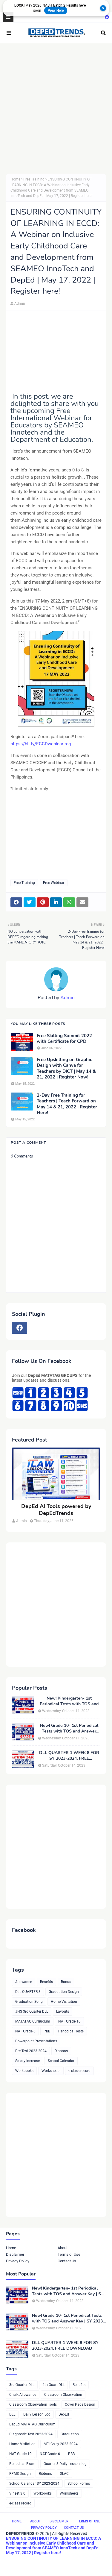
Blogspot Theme (44, 2562)
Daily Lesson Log (37, 2414)
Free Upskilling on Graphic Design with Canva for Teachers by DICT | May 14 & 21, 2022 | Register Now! (66, 1069)
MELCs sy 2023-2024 (61, 2444)
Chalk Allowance (23, 2395)
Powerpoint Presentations (36, 2041)
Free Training (34, 179)
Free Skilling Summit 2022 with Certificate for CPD (64, 1039)
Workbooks (24, 2071)
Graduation (70, 2434)
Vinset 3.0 (17, 2493)
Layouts (63, 2011)
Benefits (46, 1982)
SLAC (64, 2474)
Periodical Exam (22, 2464)
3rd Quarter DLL (22, 2385)
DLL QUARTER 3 (28, 1992)
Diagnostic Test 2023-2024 (31, 2434)
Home (15, 179)
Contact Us (67, 2261)
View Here (56, 10)
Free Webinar (54, 883)
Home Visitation (64, 2002)
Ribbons (61, 2051)
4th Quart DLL (53, 2385)
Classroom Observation (63, 2395)
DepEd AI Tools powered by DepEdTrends (56, 1510)
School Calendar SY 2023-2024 (34, 2484)
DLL (12, 2414)
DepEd (64, 2414)
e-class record (79, 2071)
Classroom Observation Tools (33, 2404)
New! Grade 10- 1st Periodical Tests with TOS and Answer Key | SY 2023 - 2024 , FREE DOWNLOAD (69, 1728)
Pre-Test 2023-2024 (31, 2051)
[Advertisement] (56, 109)
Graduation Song (29, 2002)
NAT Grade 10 (69, 2021)
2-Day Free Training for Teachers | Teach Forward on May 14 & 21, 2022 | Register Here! (67, 1104)
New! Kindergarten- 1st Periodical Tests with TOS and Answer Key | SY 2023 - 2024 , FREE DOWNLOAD (69, 1701)
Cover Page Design (80, 2404)
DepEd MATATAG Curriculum (32, 2424)
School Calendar (61, 2061)
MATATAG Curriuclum (33, 2021)
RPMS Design (20, 2474)
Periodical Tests (71, 2031)
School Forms (79, 2484)
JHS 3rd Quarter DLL (32, 2011)
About (63, 2248)
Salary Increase (27, 2061)
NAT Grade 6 (25, 2031)
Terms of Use (69, 2254)
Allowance (24, 1982)
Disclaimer (15, 2254)
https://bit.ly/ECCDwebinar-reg (41, 744)
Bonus (66, 1982)
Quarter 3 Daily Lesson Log (65, 2464)
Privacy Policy (18, 2261)
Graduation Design (64, 1992)
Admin (20, 304)
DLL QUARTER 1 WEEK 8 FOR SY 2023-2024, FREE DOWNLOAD (69, 1756)
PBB (47, 2031)
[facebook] (106, 17)
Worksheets (51, 2071)
